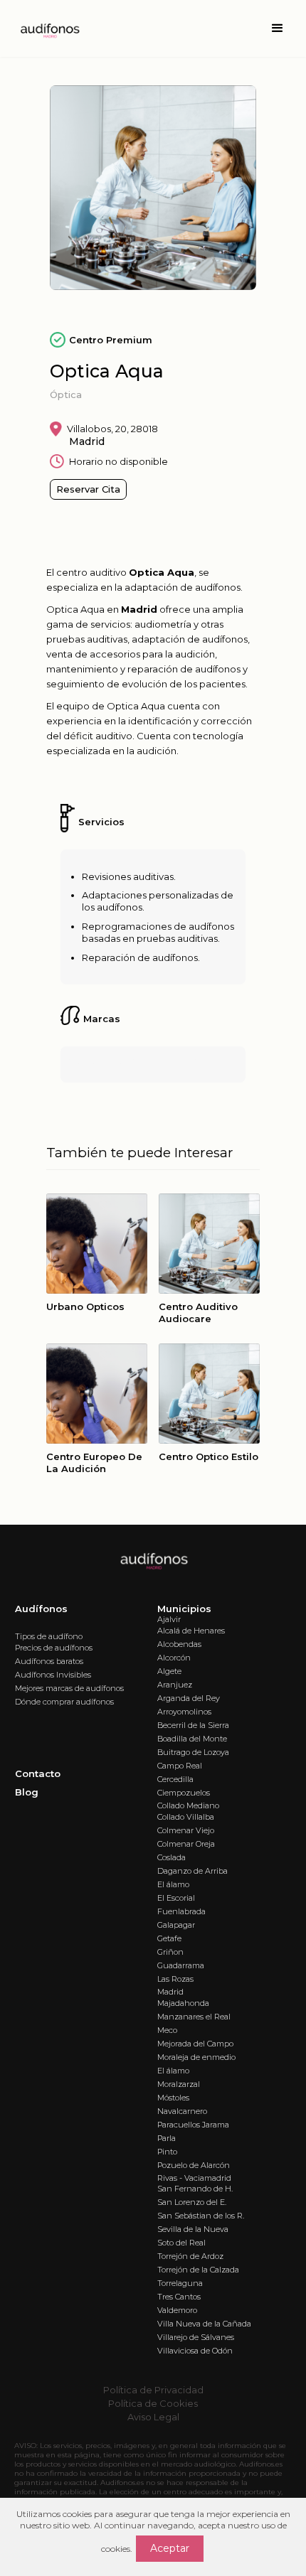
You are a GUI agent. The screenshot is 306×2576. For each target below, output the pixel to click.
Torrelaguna (180, 2283)
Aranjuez (175, 1685)
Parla (167, 2138)
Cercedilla (175, 1779)
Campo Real (180, 1766)
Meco (167, 2030)
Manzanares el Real (194, 2017)
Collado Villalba (186, 1817)
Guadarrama (181, 1965)
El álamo (173, 1884)
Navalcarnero (182, 2111)
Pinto (167, 2152)
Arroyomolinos (184, 1712)
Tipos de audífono (49, 1636)
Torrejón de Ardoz (190, 2256)
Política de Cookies (153, 2403)
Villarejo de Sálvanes (196, 2337)
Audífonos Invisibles (53, 1675)
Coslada (172, 1857)
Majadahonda (183, 2003)
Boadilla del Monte (192, 1739)
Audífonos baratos (49, 1661)
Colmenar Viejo (186, 1830)
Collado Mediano (188, 1805)
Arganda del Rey (189, 1698)
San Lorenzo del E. (192, 2202)
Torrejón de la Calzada (198, 2270)
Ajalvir (169, 1619)
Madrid (170, 1992)
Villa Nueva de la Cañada (204, 2324)
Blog (27, 1792)
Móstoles (173, 2098)
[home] (46, 28)
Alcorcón (174, 1658)
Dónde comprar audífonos (64, 1702)
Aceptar (170, 2548)
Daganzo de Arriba (192, 1871)
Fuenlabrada (181, 1911)
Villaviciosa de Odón (195, 2351)
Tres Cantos (179, 2297)
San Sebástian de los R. (201, 2216)
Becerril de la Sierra (193, 1725)
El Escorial (176, 1898)
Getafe (169, 1938)
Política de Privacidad (153, 2390)
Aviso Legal (153, 2417)
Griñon (170, 1952)
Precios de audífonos (54, 1648)
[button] (278, 28)
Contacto (38, 1773)
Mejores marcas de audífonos (69, 1688)
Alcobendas (179, 1644)
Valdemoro (177, 2310)
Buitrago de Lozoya (193, 1752)
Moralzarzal (179, 2084)
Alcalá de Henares (191, 1631)
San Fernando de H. (195, 2189)
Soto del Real (181, 2243)
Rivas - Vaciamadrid (194, 2178)
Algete (169, 1671)
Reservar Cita (88, 489)
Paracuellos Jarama (193, 2125)
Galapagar (176, 1925)
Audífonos (41, 1609)
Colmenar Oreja (186, 1844)
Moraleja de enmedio (196, 2057)
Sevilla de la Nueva (193, 2229)
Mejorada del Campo (195, 2044)
